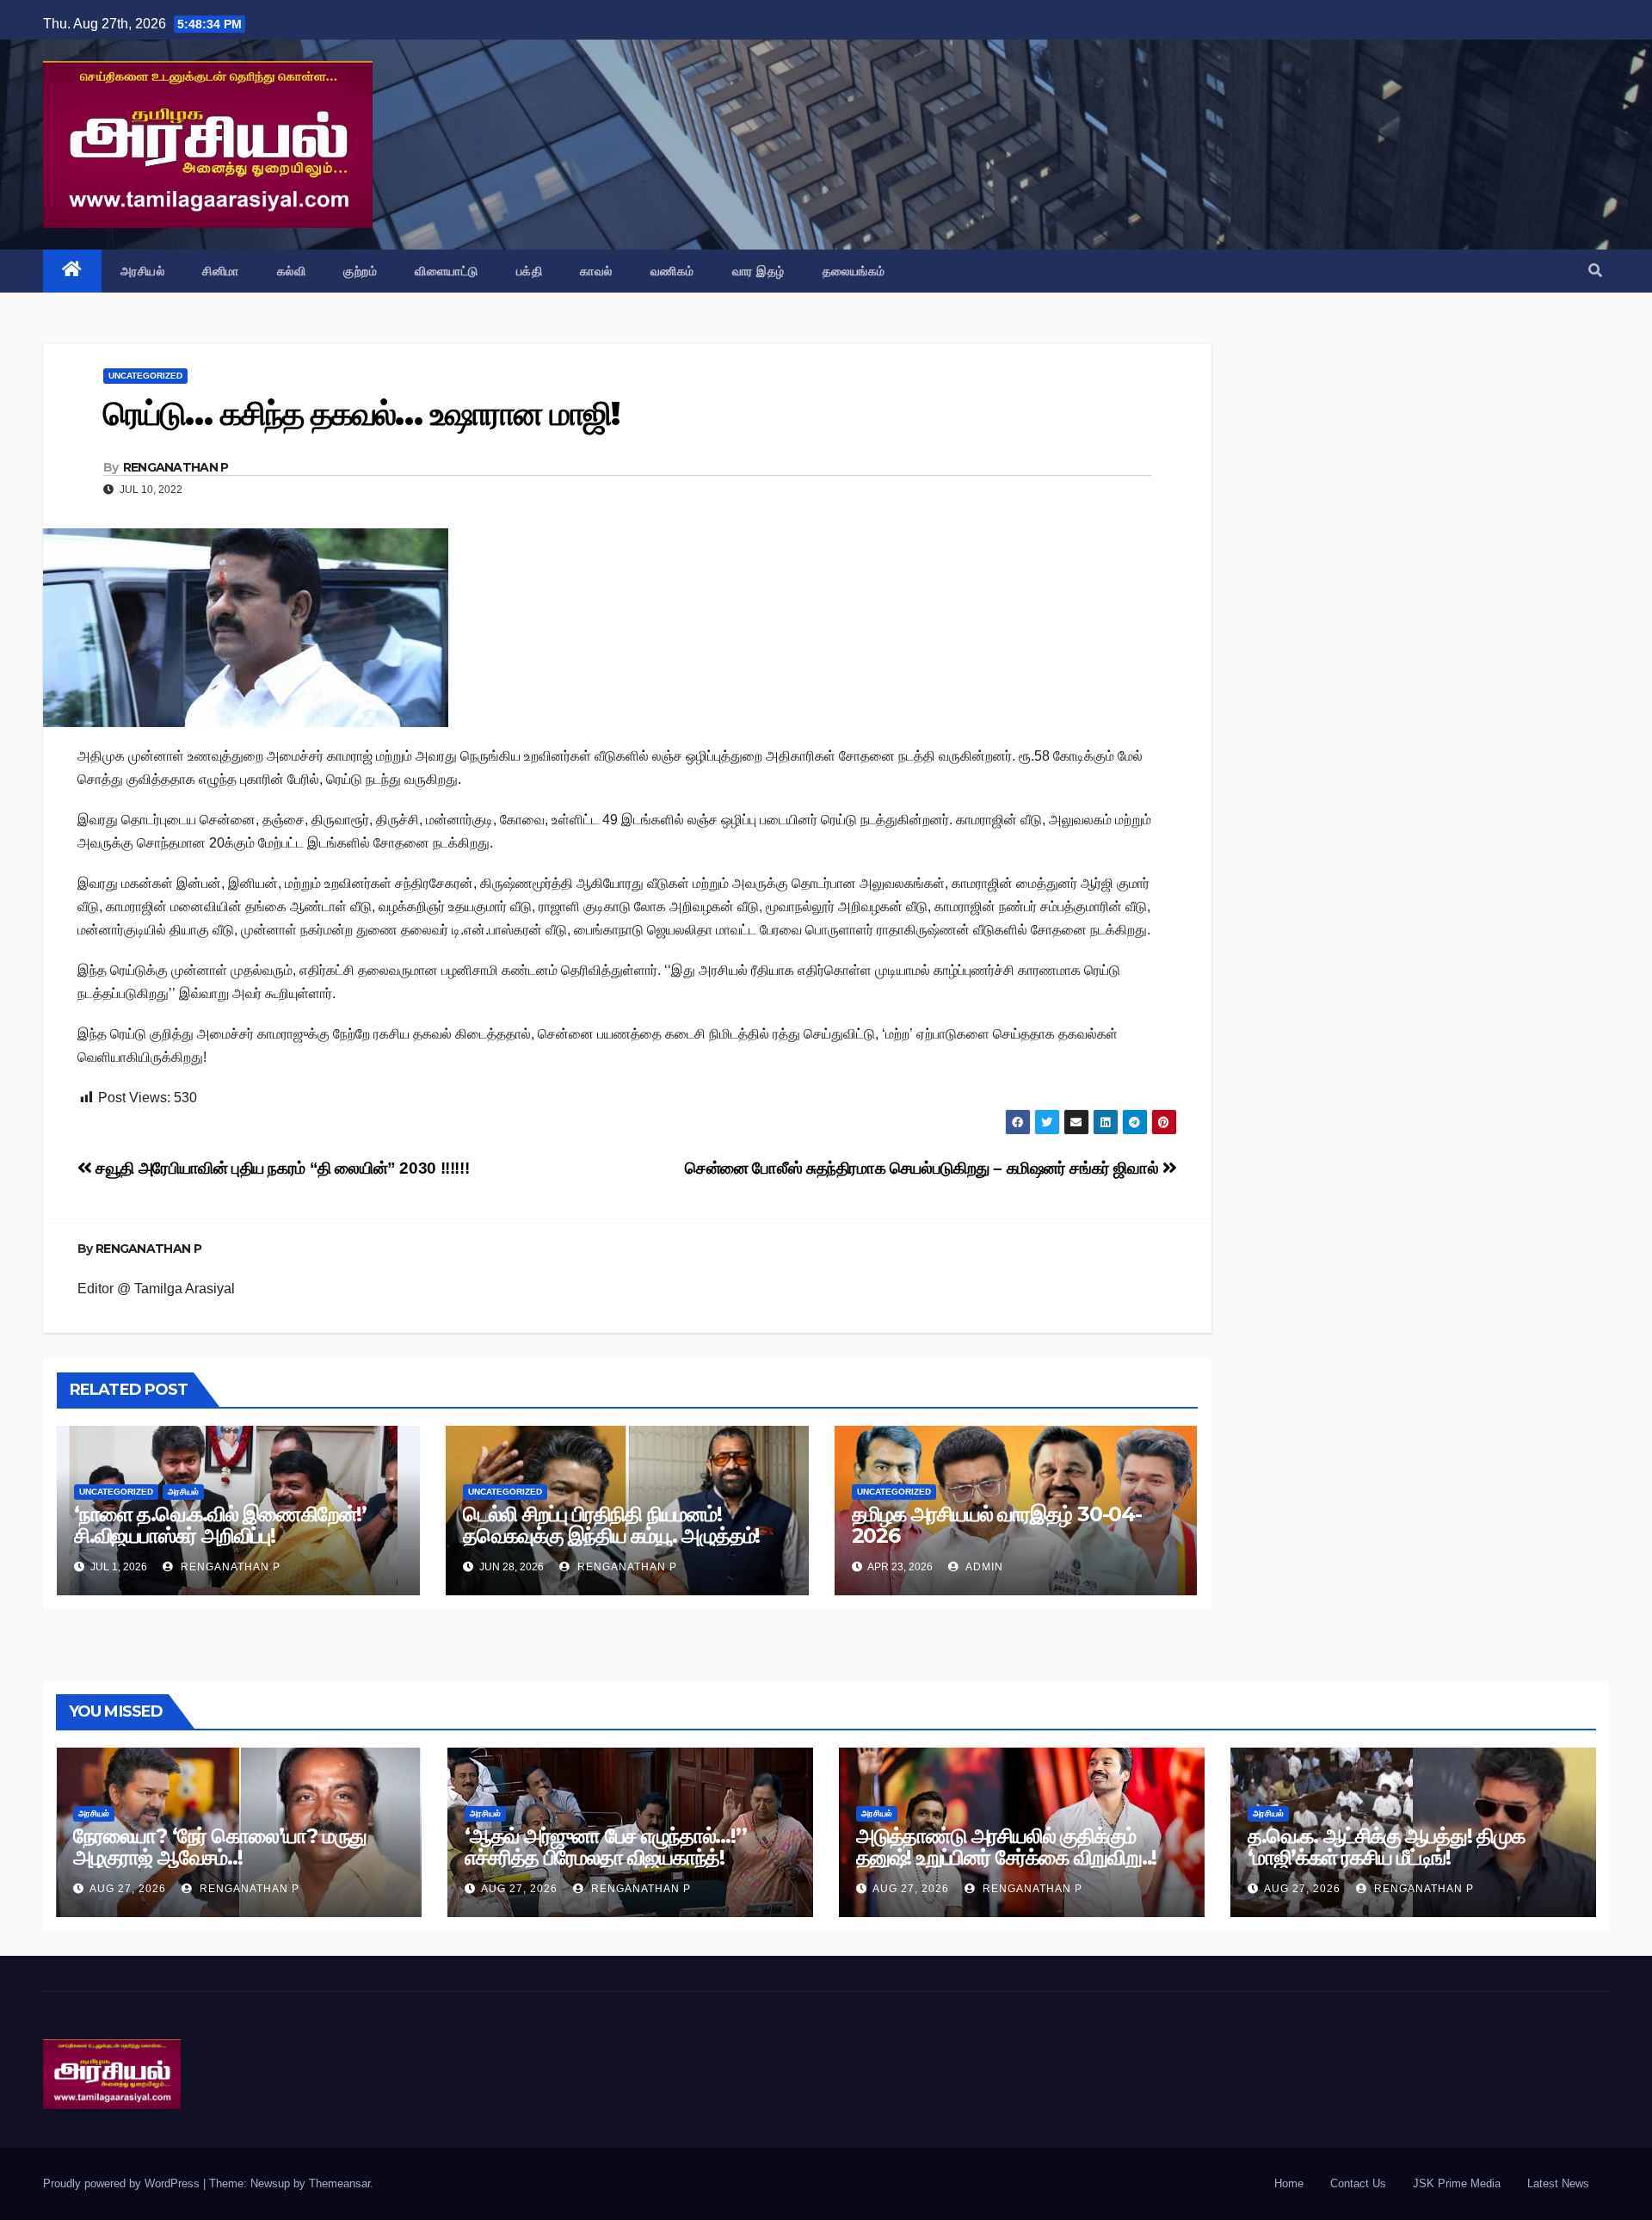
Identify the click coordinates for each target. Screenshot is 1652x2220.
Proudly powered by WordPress (123, 2183)
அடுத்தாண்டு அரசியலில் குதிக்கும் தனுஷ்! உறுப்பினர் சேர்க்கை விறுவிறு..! (1006, 1847)
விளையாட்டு (447, 271)
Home (1289, 2183)
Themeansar (339, 2183)
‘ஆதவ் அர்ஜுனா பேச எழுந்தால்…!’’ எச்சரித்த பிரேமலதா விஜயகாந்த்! (606, 1847)
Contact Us (1358, 2183)
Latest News (1558, 2183)
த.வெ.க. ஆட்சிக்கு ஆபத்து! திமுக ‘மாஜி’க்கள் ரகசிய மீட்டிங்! (1386, 1847)
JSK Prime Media (1457, 2183)
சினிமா (221, 271)
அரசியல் (143, 271)
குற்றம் (360, 271)
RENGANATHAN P (176, 467)
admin (983, 1567)
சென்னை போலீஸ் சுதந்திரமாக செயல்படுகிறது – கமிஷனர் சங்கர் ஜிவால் (924, 1168)
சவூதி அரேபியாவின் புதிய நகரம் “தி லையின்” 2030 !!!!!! (280, 1168)
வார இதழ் (758, 271)
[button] (1595, 271)
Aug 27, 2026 (128, 1889)
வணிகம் (672, 271)
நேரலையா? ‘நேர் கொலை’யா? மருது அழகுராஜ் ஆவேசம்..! (220, 1847)
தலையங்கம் (854, 271)
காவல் (596, 271)
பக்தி (530, 271)
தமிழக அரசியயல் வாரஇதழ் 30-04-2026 (997, 1525)
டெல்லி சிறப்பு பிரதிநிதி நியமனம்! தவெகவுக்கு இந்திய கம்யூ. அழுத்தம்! (611, 1525)
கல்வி (292, 271)
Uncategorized (145, 376)
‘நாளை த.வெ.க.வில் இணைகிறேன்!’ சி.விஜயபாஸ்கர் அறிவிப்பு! (220, 1525)
